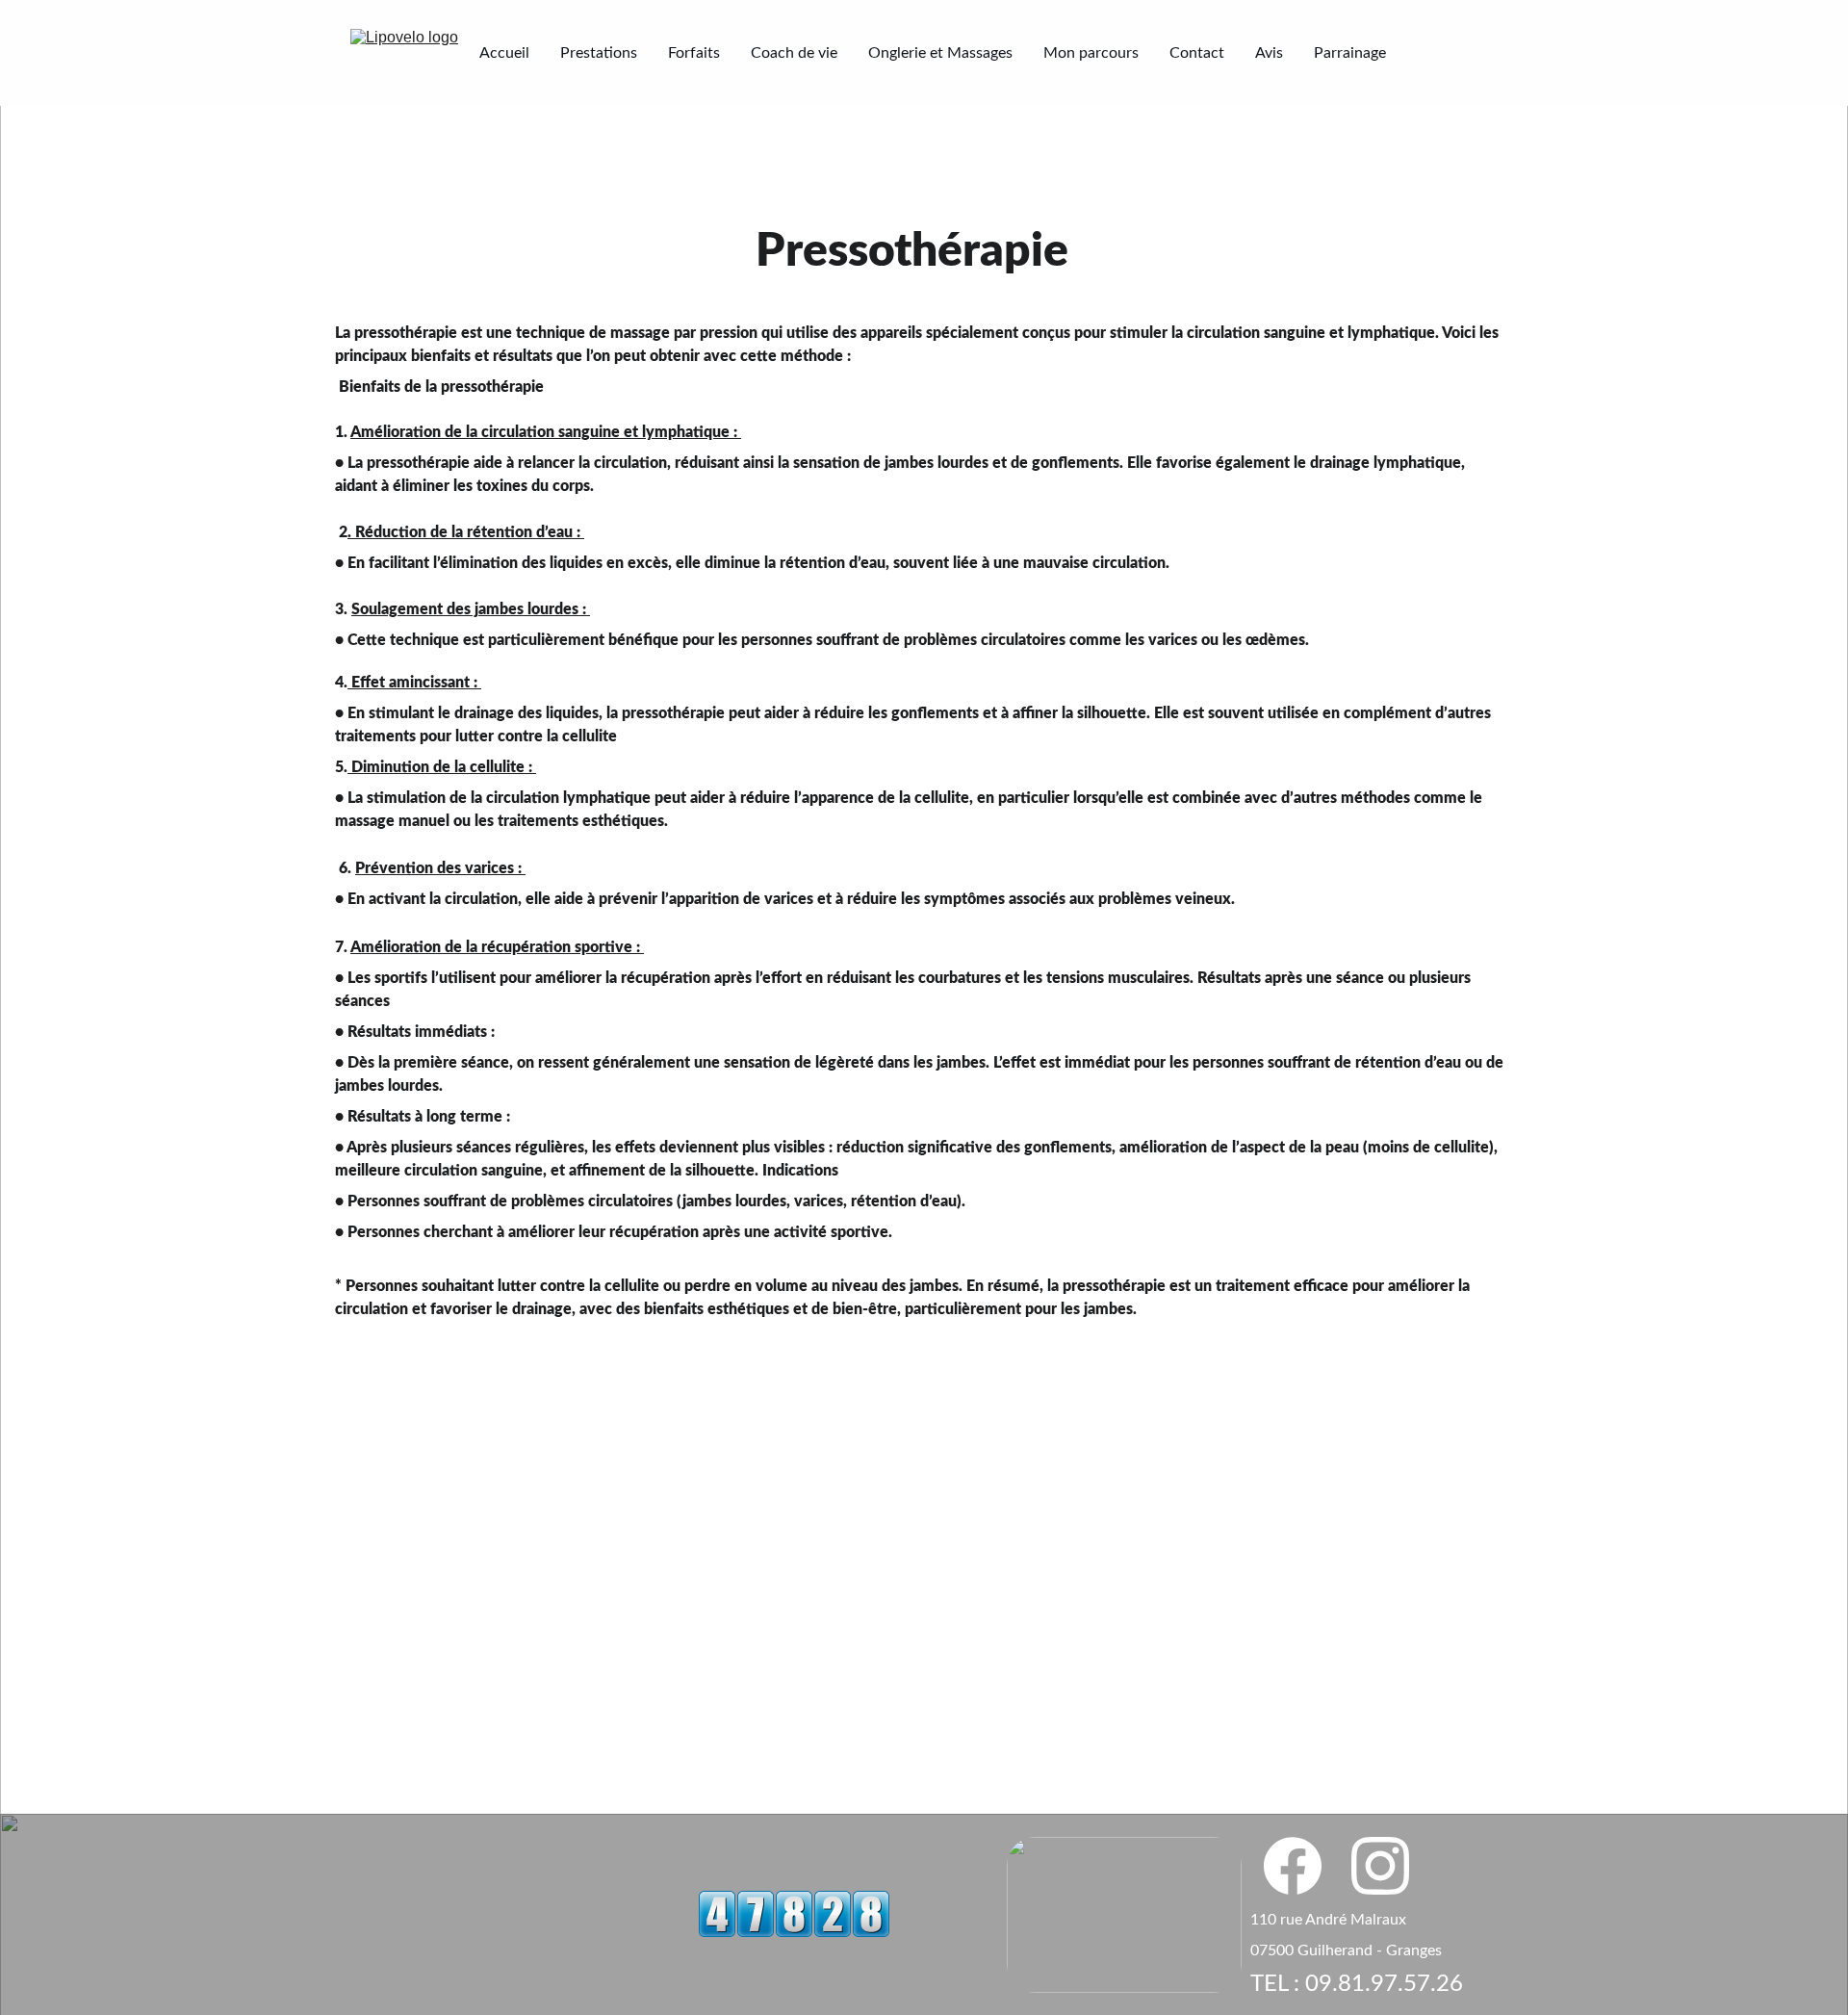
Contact (1197, 53)
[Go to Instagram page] (1380, 1866)
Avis (1269, 53)
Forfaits (694, 53)
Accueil (504, 53)
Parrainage (1350, 53)
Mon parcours (1091, 53)
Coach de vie (794, 53)
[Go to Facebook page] (1302, 1866)
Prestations (599, 53)
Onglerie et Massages (940, 53)
